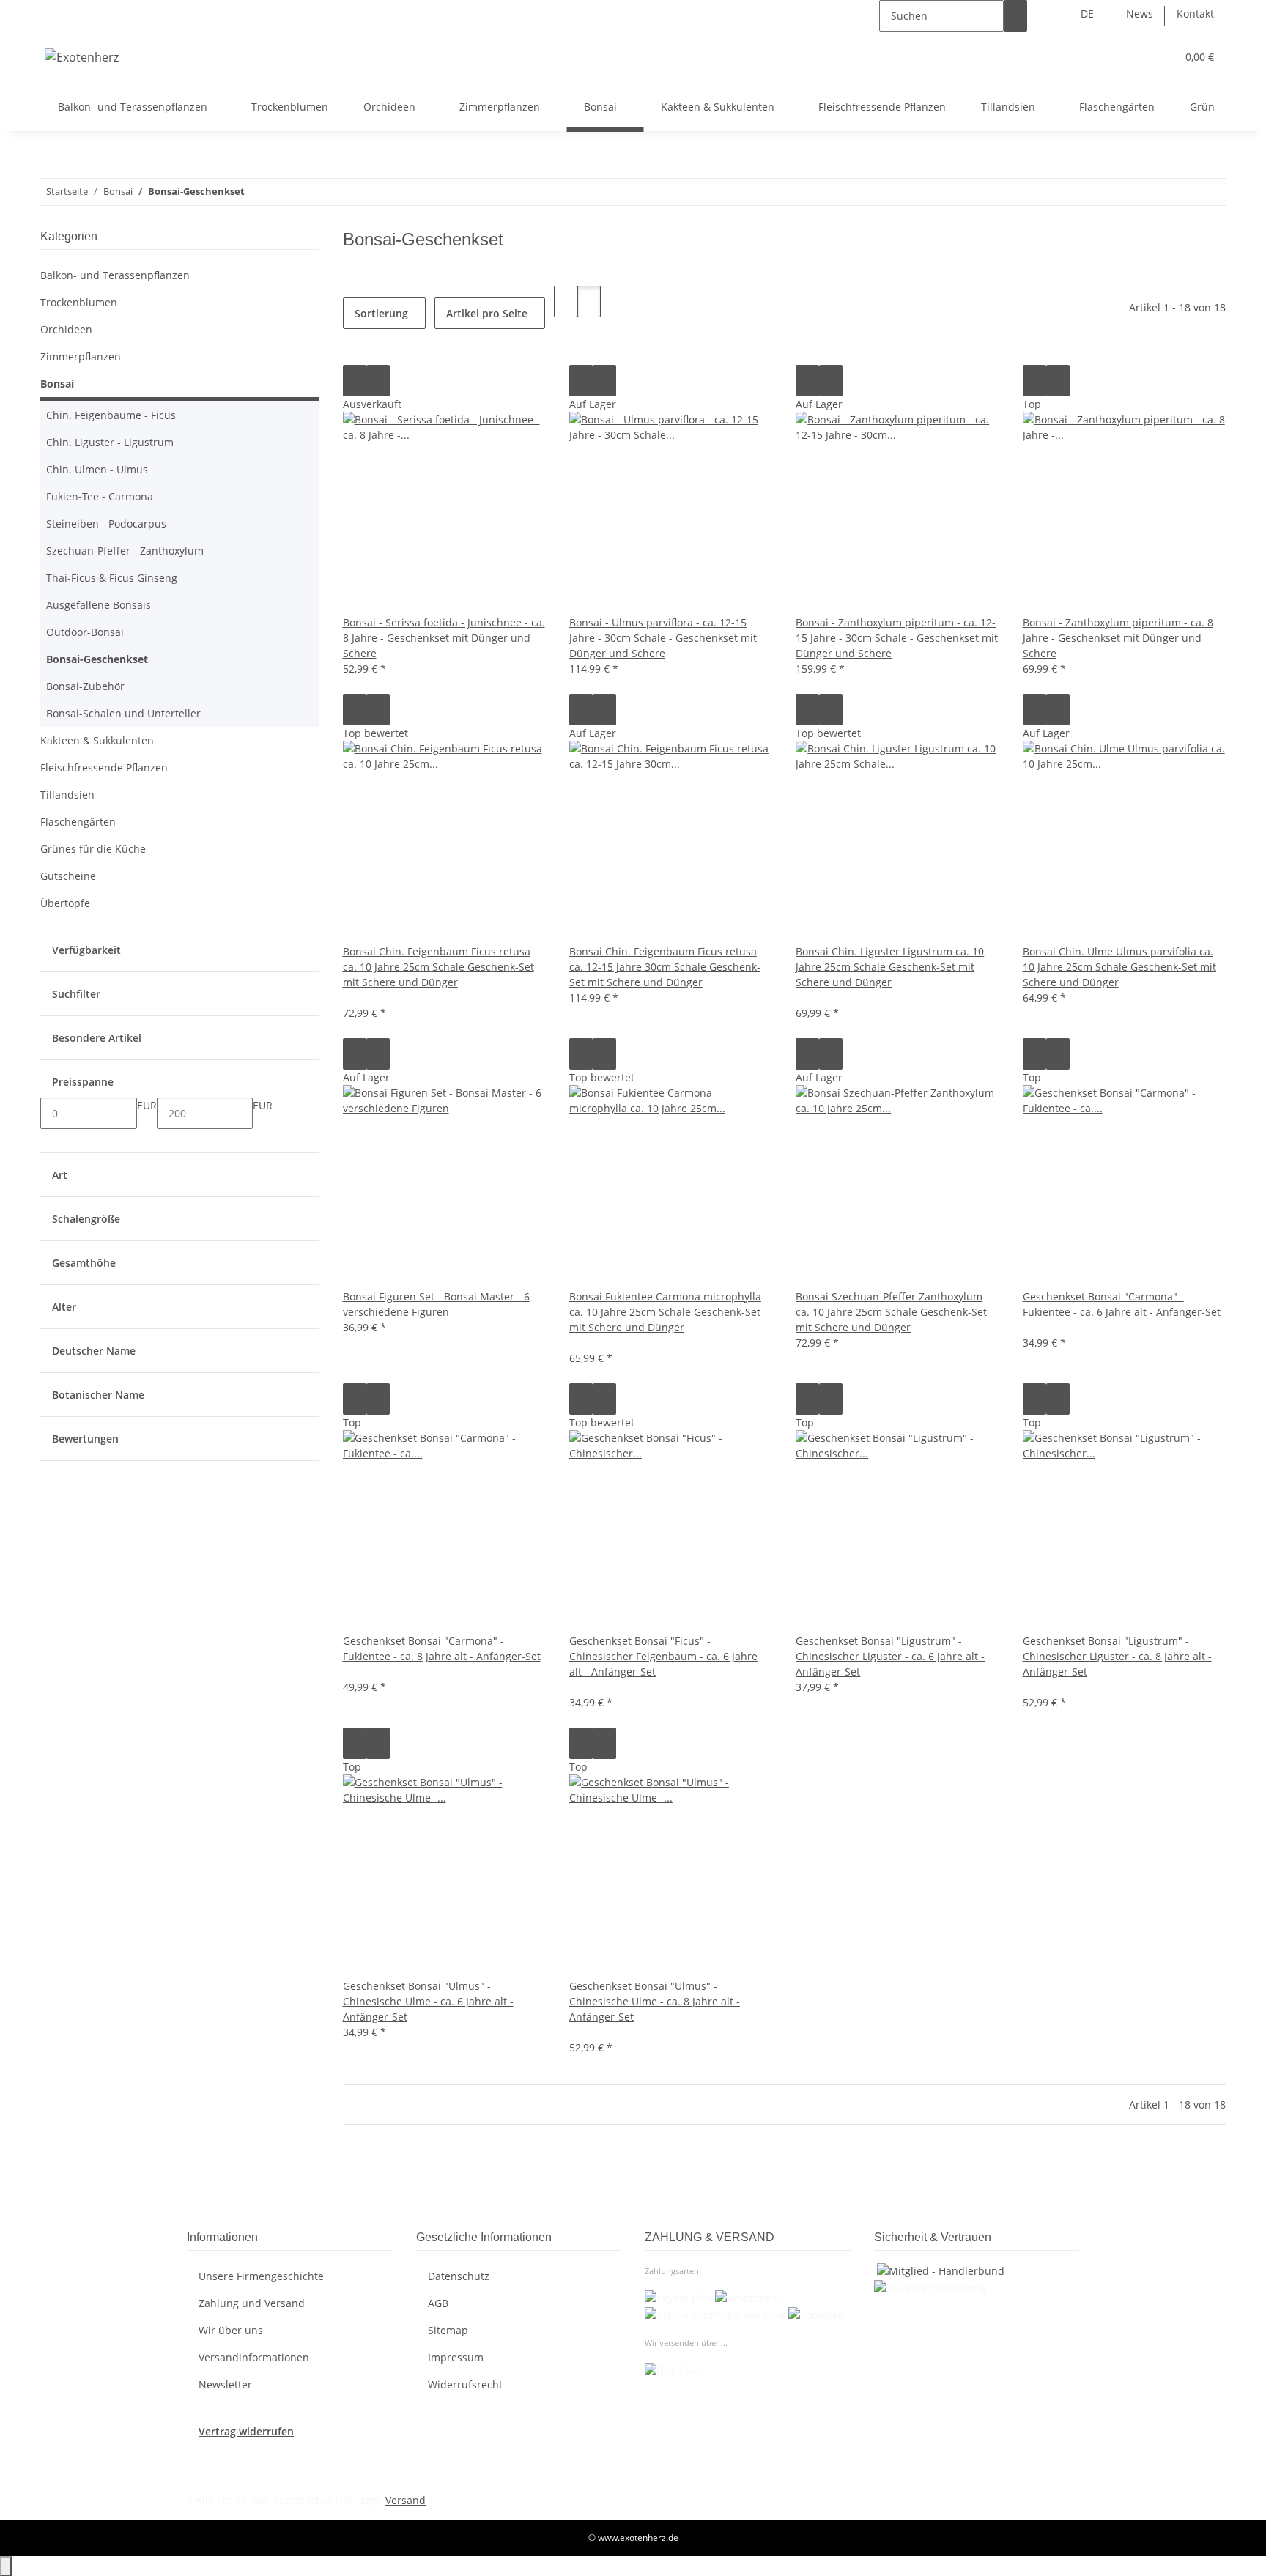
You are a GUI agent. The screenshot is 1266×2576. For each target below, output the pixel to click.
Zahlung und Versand (252, 2303)
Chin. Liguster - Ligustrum (110, 442)
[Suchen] (1015, 16)
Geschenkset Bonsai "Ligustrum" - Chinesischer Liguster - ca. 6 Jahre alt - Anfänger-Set (890, 1656)
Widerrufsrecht (465, 2384)
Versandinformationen (254, 2357)
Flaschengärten (78, 822)
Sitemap (448, 2330)
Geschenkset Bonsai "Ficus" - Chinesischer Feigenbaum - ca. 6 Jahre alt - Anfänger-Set (663, 1656)
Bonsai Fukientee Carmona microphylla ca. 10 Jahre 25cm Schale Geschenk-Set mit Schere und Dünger (665, 1312)
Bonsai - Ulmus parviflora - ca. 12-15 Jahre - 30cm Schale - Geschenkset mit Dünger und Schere (663, 638)
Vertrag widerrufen (246, 2431)
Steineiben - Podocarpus (106, 523)
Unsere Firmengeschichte (261, 2276)
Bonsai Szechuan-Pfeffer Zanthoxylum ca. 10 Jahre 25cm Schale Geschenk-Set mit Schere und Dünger (891, 1312)
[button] (1136, 57)
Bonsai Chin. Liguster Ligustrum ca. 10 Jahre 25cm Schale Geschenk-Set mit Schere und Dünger (890, 967)
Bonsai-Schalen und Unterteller (123, 713)
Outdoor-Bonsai (85, 632)
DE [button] (1089, 14)
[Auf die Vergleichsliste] (355, 381)
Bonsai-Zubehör (85, 686)
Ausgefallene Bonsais (99, 605)
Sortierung (381, 313)
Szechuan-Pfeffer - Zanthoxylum (125, 551)
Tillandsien (67, 795)
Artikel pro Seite (487, 313)
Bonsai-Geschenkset (97, 659)
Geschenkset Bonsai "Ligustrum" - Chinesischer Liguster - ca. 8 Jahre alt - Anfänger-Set (1117, 1656)
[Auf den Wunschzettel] (378, 381)
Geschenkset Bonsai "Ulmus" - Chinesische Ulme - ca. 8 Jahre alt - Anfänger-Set (655, 2001)
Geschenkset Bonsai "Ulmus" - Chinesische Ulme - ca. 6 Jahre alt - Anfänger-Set (428, 2001)
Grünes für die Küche (93, 849)
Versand (406, 2500)
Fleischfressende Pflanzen (104, 767)
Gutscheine (68, 876)
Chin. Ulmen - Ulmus (97, 469)
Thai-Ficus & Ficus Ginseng (112, 578)
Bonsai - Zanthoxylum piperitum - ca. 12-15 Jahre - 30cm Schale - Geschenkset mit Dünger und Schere (897, 638)
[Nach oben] (6, 2566)
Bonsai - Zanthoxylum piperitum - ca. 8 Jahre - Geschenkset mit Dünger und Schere (1118, 638)
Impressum (456, 2357)
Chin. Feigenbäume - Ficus (111, 415)
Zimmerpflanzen (81, 356)
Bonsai (57, 384)
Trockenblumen (79, 302)
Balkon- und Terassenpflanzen (115, 275)
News (1140, 14)
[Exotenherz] (82, 57)
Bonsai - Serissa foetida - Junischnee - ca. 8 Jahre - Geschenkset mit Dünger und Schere (444, 638)
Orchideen (66, 329)
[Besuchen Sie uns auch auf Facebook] (199, 2456)
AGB (438, 2303)
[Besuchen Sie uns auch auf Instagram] (199, 2473)
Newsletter (225, 2384)
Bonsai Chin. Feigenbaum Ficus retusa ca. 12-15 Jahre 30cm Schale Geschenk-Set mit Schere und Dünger (665, 967)
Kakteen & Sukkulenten (97, 740)
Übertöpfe (65, 903)
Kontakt (1195, 14)
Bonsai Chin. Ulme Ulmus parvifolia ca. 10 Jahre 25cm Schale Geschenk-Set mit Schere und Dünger (1119, 967)
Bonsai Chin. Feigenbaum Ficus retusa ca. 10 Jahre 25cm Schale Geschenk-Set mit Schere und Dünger (438, 967)
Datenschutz (459, 2276)
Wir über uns (231, 2330)
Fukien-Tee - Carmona (100, 496)
